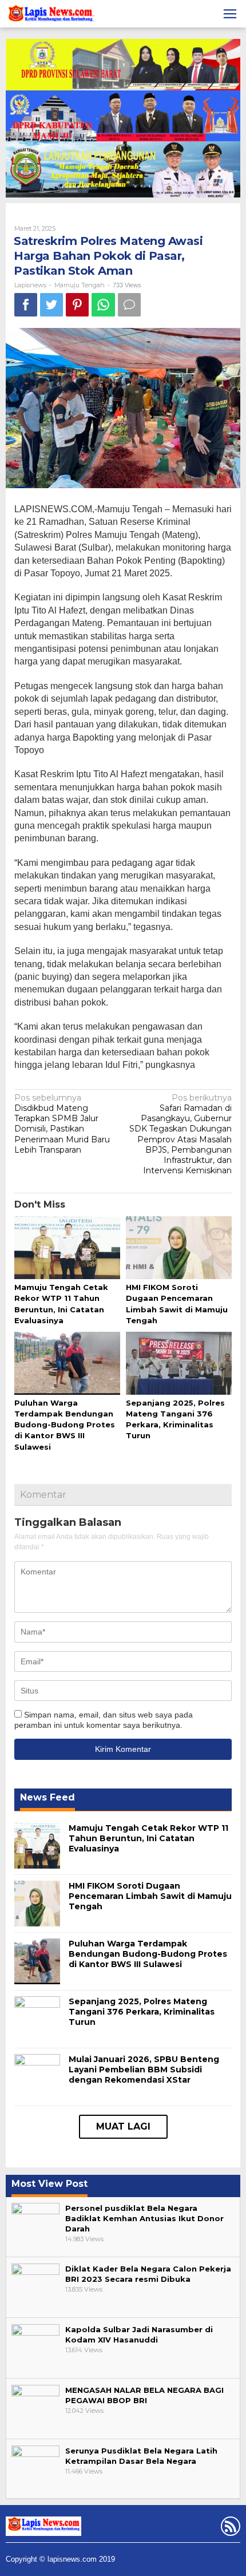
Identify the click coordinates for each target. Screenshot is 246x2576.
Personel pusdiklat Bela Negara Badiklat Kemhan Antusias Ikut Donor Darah (144, 2218)
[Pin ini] (77, 305)
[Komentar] (129, 305)
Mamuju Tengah (80, 285)
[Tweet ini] (51, 305)
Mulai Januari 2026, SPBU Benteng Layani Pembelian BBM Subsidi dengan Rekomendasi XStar (144, 2069)
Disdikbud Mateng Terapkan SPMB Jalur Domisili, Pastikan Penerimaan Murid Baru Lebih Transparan (62, 1124)
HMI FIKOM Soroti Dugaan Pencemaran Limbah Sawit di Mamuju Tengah (150, 1896)
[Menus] (230, 14)
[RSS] (229, 2528)
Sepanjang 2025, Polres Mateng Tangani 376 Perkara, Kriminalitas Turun (142, 2012)
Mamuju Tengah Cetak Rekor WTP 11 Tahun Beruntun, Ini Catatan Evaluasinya (148, 1838)
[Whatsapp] (103, 305)
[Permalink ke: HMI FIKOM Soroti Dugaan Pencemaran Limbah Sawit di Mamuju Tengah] (179, 1248)
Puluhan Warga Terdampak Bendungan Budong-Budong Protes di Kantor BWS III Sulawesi (65, 1425)
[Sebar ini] (26, 305)
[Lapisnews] (50, 15)
